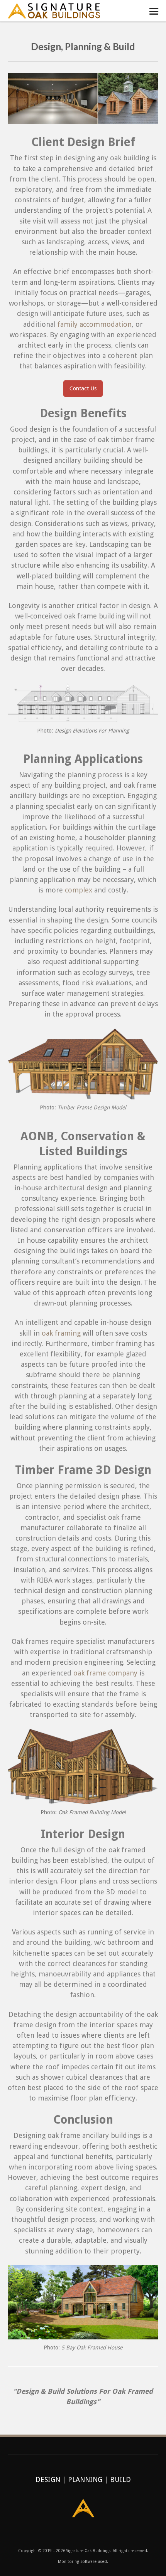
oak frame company (105, 1673)
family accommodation (95, 324)
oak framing (61, 1333)
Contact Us (83, 388)
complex (79, 890)
